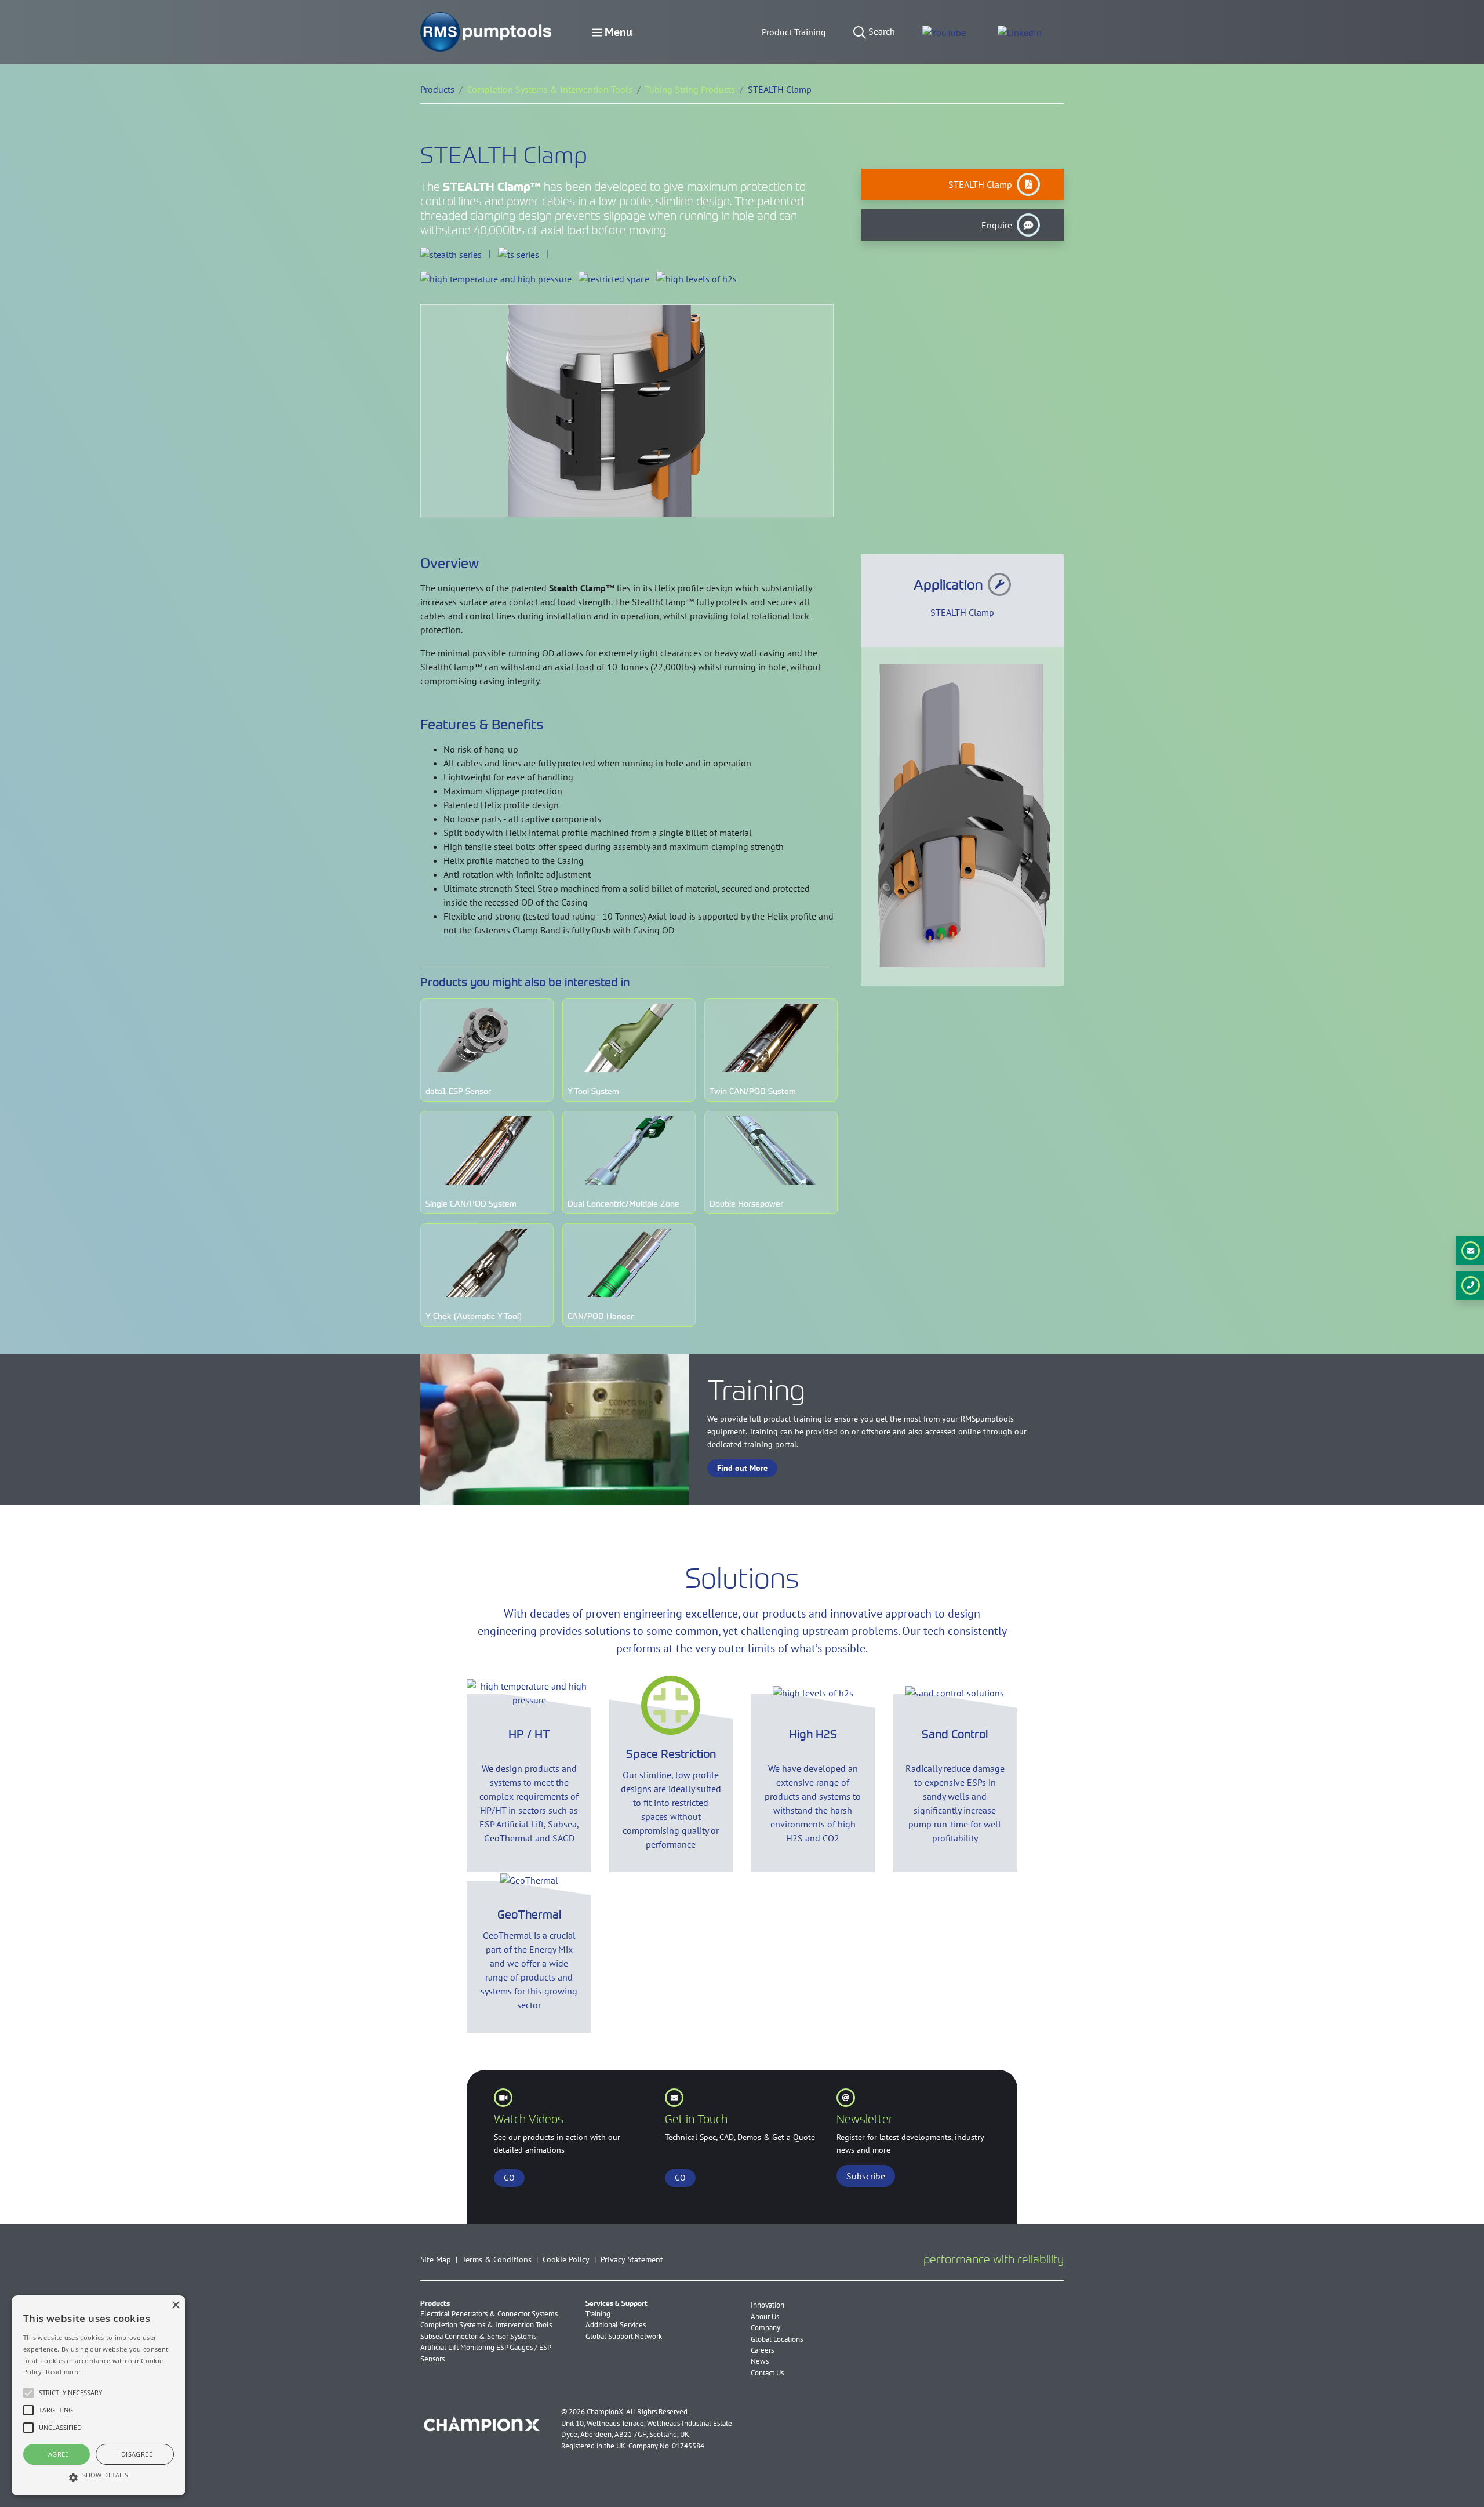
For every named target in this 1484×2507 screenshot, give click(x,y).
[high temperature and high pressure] (496, 278)
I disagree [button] (135, 2454)
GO (509, 2178)
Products (435, 2303)
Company (765, 2328)
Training (598, 2314)
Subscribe (866, 2176)
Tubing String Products (690, 89)
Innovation (768, 2305)
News (760, 2361)
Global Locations (777, 2339)
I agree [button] (57, 2454)
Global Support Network (624, 2336)
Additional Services (616, 2325)
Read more (63, 2372)
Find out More (742, 1468)
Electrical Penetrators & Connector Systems (489, 2314)
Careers (762, 2350)
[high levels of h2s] (696, 278)
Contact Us (767, 2373)
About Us (765, 2317)
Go (680, 2178)
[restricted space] (614, 278)
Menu (617, 32)
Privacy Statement (632, 2259)
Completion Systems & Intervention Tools (550, 89)
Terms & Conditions (497, 2259)
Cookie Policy (566, 2259)
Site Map (436, 2259)
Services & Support (616, 2303)
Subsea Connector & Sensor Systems (478, 2336)
